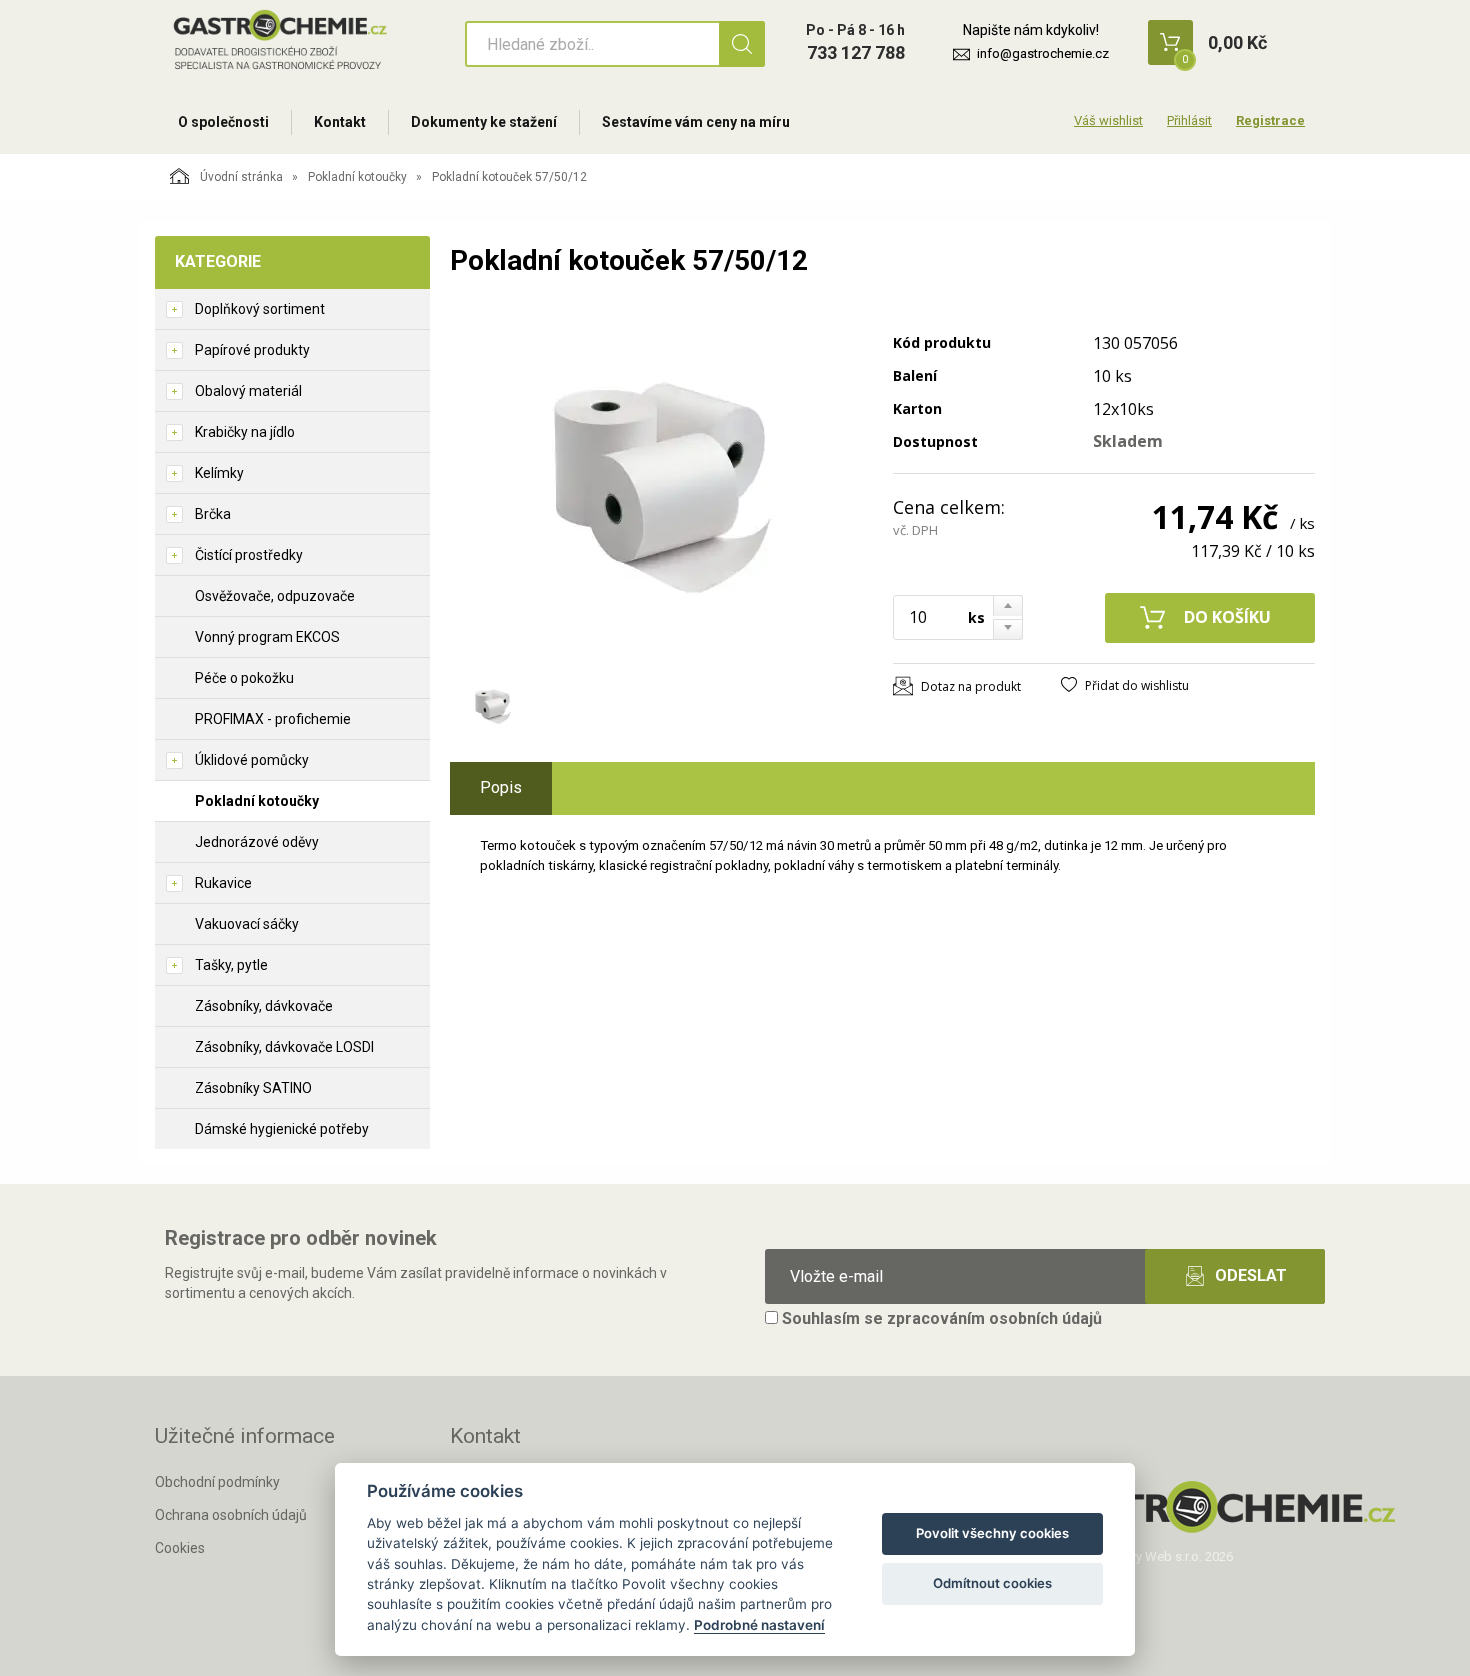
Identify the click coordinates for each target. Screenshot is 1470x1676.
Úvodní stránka (241, 177)
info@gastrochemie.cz (1043, 53)
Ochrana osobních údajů (231, 1515)
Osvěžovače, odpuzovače (275, 596)
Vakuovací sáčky (247, 924)
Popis (501, 787)
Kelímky (219, 473)
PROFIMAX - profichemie (273, 719)
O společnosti (223, 122)
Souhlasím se (940, 1318)
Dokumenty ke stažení (484, 122)
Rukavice (223, 883)
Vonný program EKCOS (267, 637)
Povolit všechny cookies (992, 1533)
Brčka (213, 514)
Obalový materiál (248, 391)
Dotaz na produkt (971, 686)
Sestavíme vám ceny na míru (696, 122)
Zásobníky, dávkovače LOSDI (284, 1047)
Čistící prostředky (249, 555)
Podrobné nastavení (759, 1625)
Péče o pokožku (244, 678)
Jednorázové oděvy (257, 842)
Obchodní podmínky (217, 1482)
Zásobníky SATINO (253, 1088)
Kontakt (340, 122)
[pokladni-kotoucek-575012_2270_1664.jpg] (660, 487)
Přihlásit (1189, 120)
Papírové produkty (252, 350)
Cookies (180, 1548)
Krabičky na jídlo (245, 432)
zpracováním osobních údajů (994, 1318)
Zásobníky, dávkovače (264, 1006)
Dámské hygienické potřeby (282, 1129)
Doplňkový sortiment (260, 309)
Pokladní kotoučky (357, 177)
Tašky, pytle (231, 965)
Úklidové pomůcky (252, 760)
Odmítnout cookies (992, 1583)
